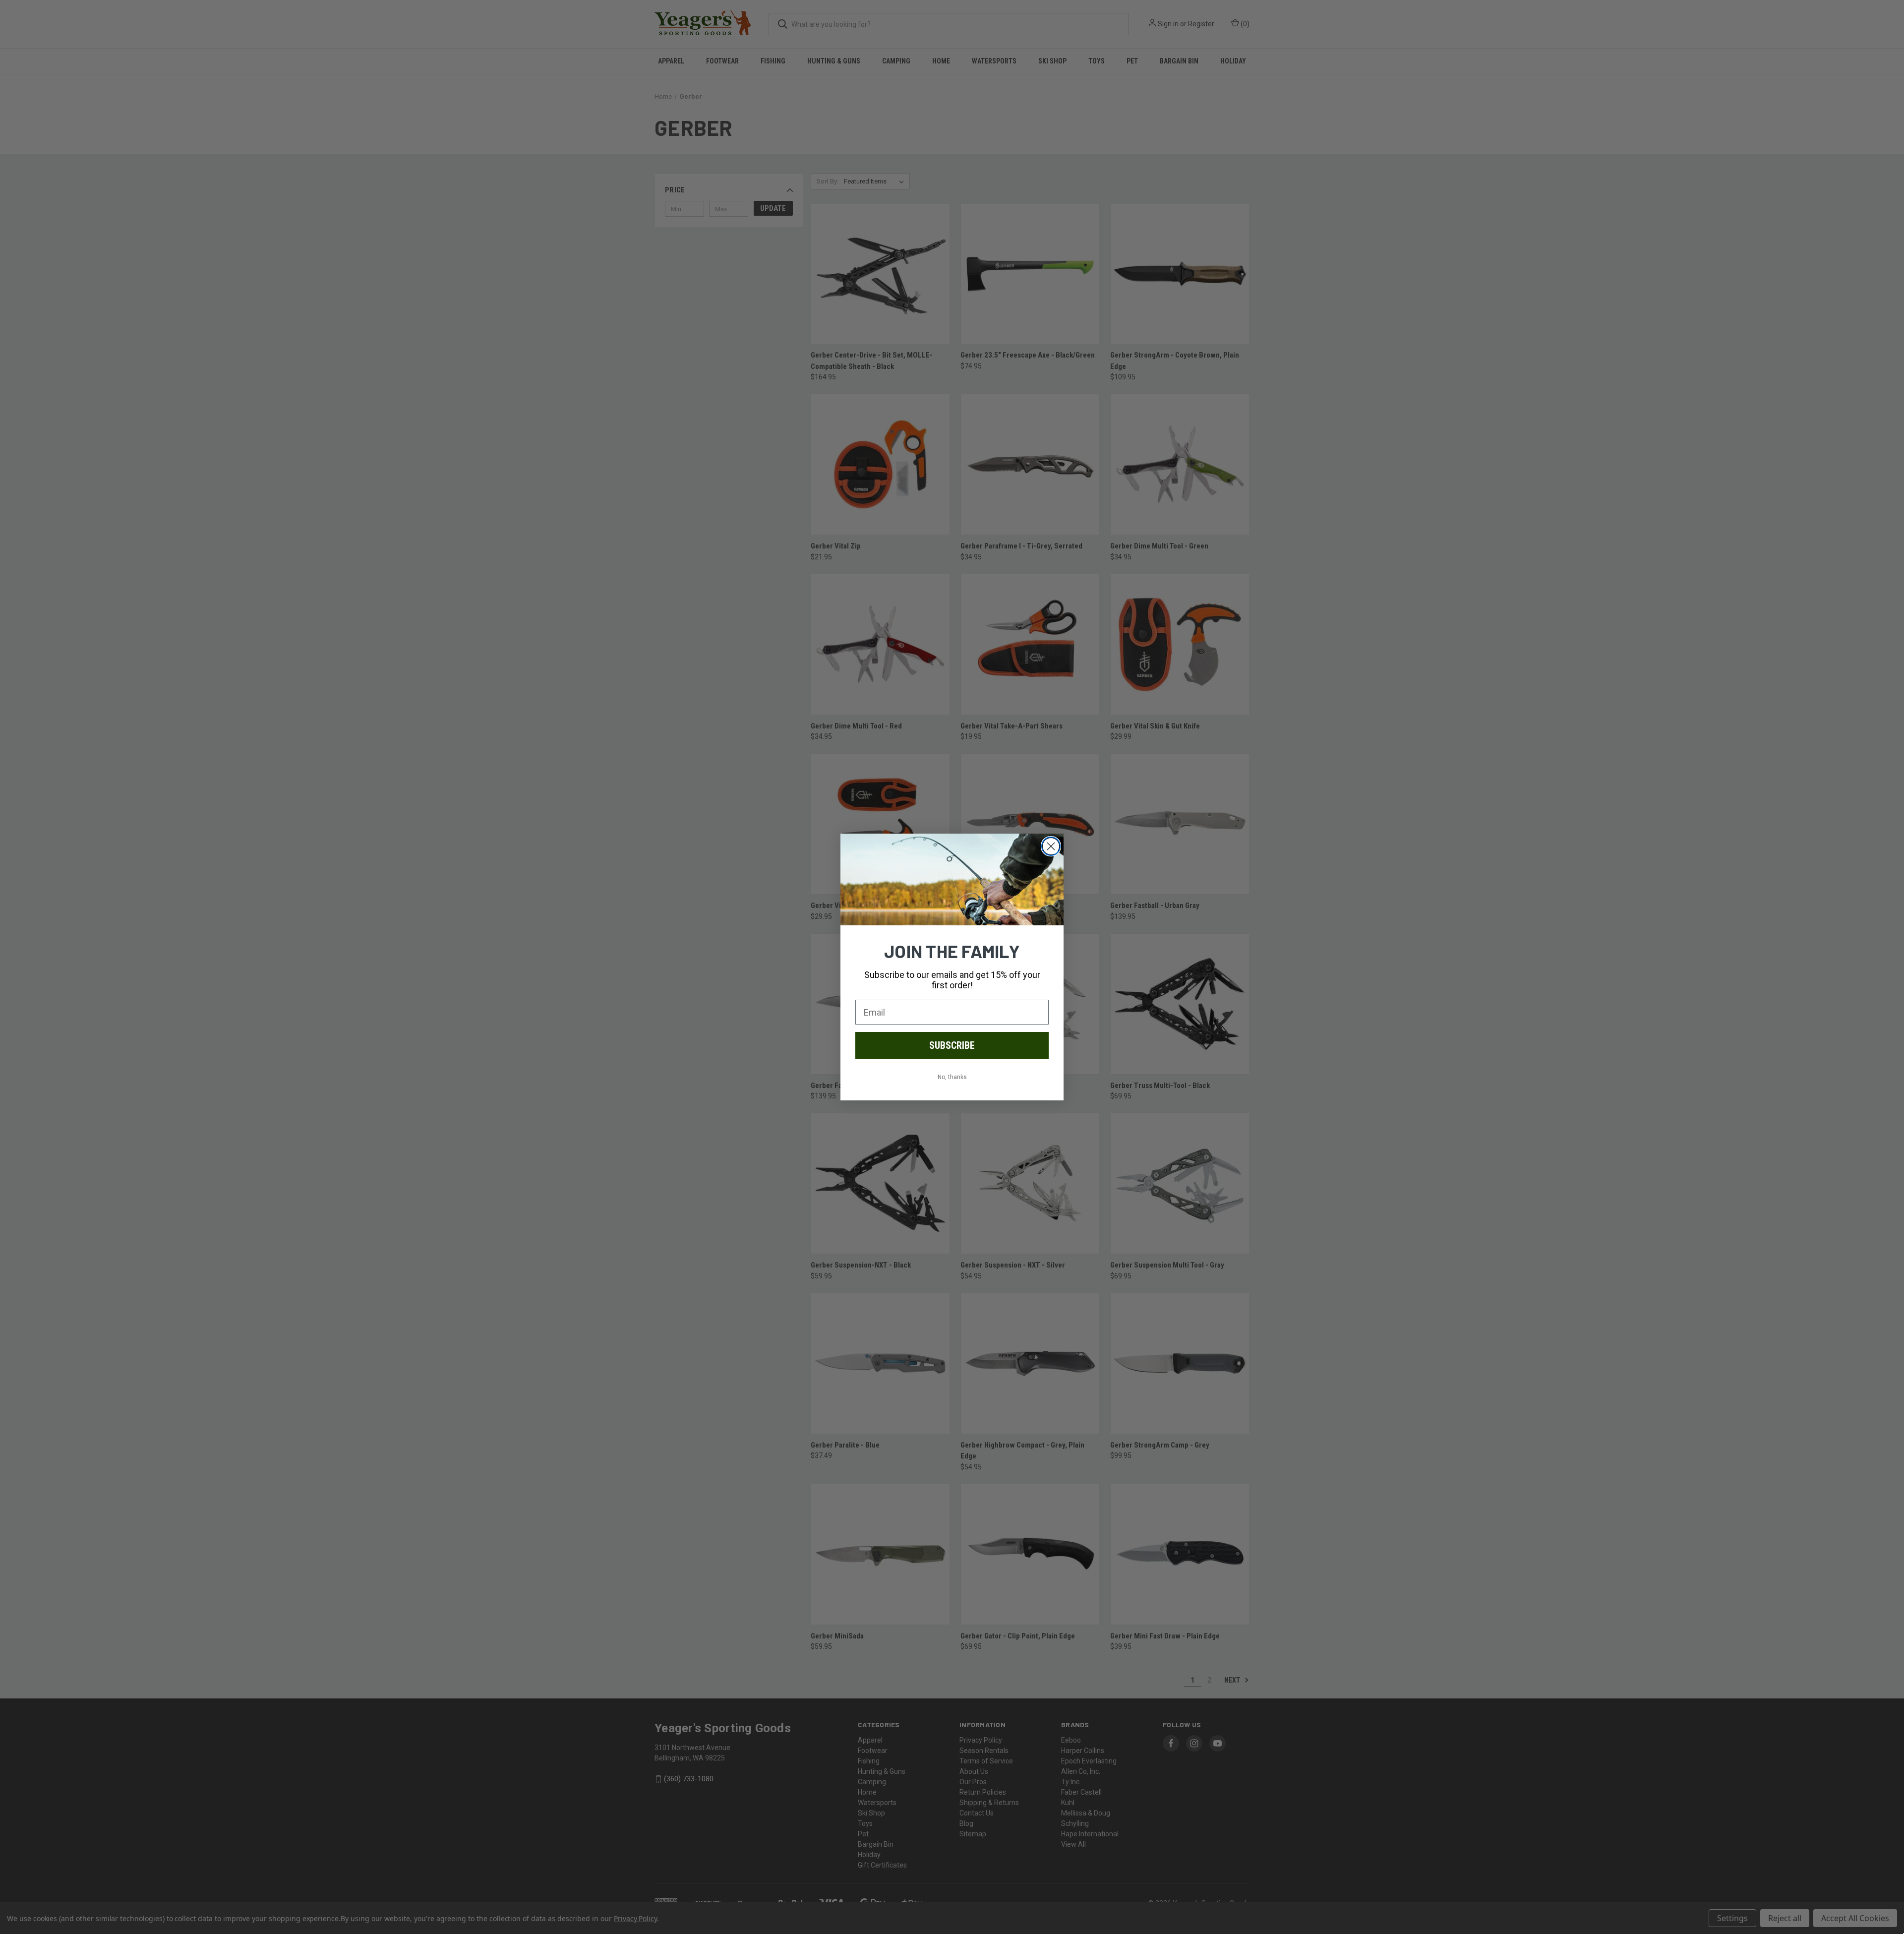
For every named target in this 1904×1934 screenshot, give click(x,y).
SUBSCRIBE (952, 1045)
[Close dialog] (1051, 846)
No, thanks (952, 1077)
